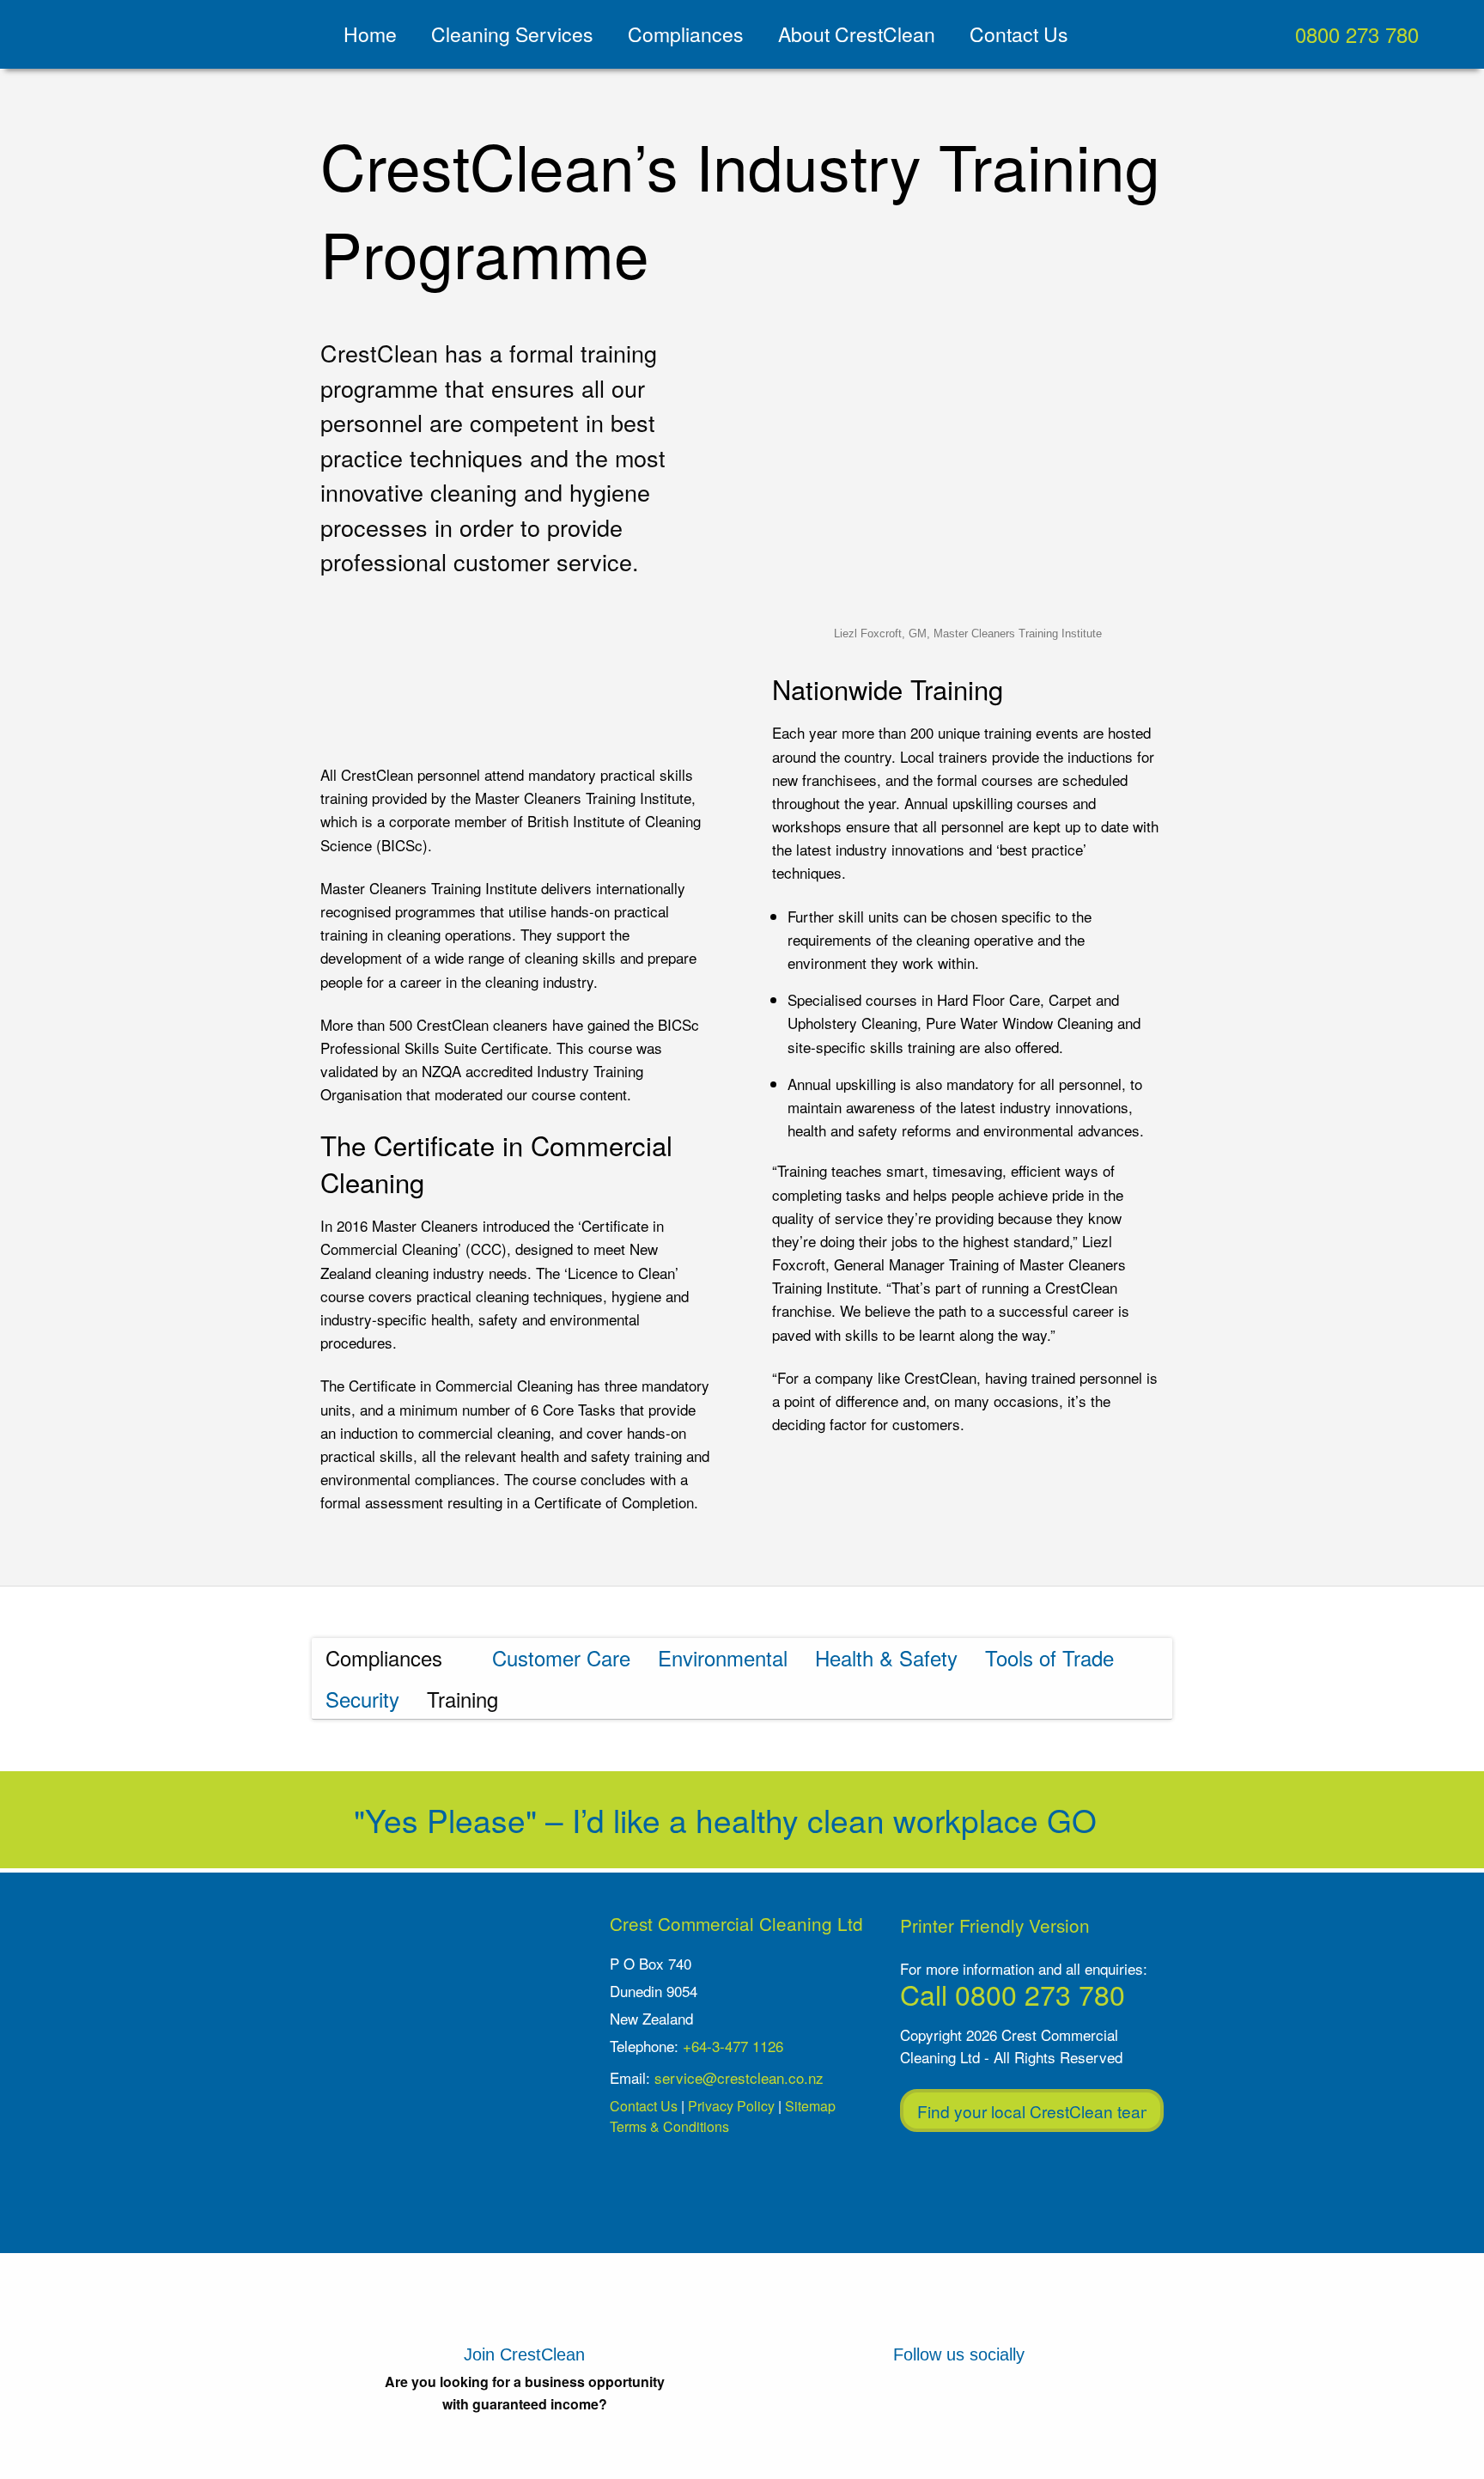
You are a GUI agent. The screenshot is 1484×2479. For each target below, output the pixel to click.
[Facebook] (838, 2409)
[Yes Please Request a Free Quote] (1437, 144)
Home (370, 34)
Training (462, 1699)
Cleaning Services (512, 34)
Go (1076, 1820)
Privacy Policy (731, 2106)
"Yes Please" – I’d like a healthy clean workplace (696, 1820)
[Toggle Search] (1460, 34)
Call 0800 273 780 (1013, 1994)
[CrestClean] (134, 34)
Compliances (686, 34)
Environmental (723, 1657)
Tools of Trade (1049, 1657)
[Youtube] (918, 2409)
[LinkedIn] (1000, 2409)
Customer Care (561, 1657)
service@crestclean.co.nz (739, 2077)
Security (362, 1699)
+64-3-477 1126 (733, 2046)
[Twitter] (1081, 2409)
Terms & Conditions (669, 2126)
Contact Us (1019, 34)
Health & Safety (886, 1657)
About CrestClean (857, 34)
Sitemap (810, 2106)
